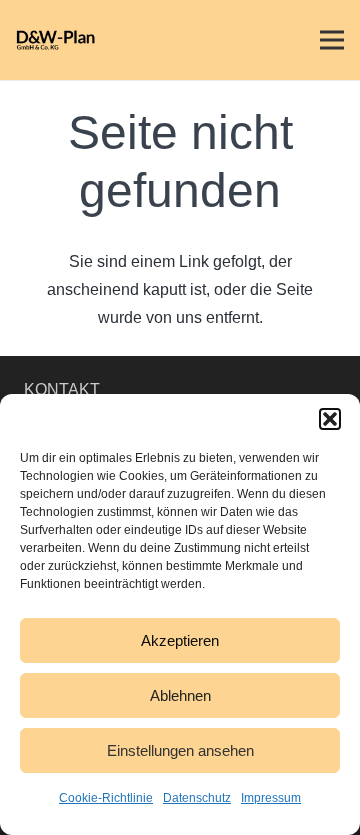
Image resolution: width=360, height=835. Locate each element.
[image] (58, 40)
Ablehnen (180, 695)
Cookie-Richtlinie (106, 798)
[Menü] (332, 40)
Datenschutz (197, 798)
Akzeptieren (180, 640)
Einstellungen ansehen (180, 750)
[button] (330, 419)
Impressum (271, 798)
